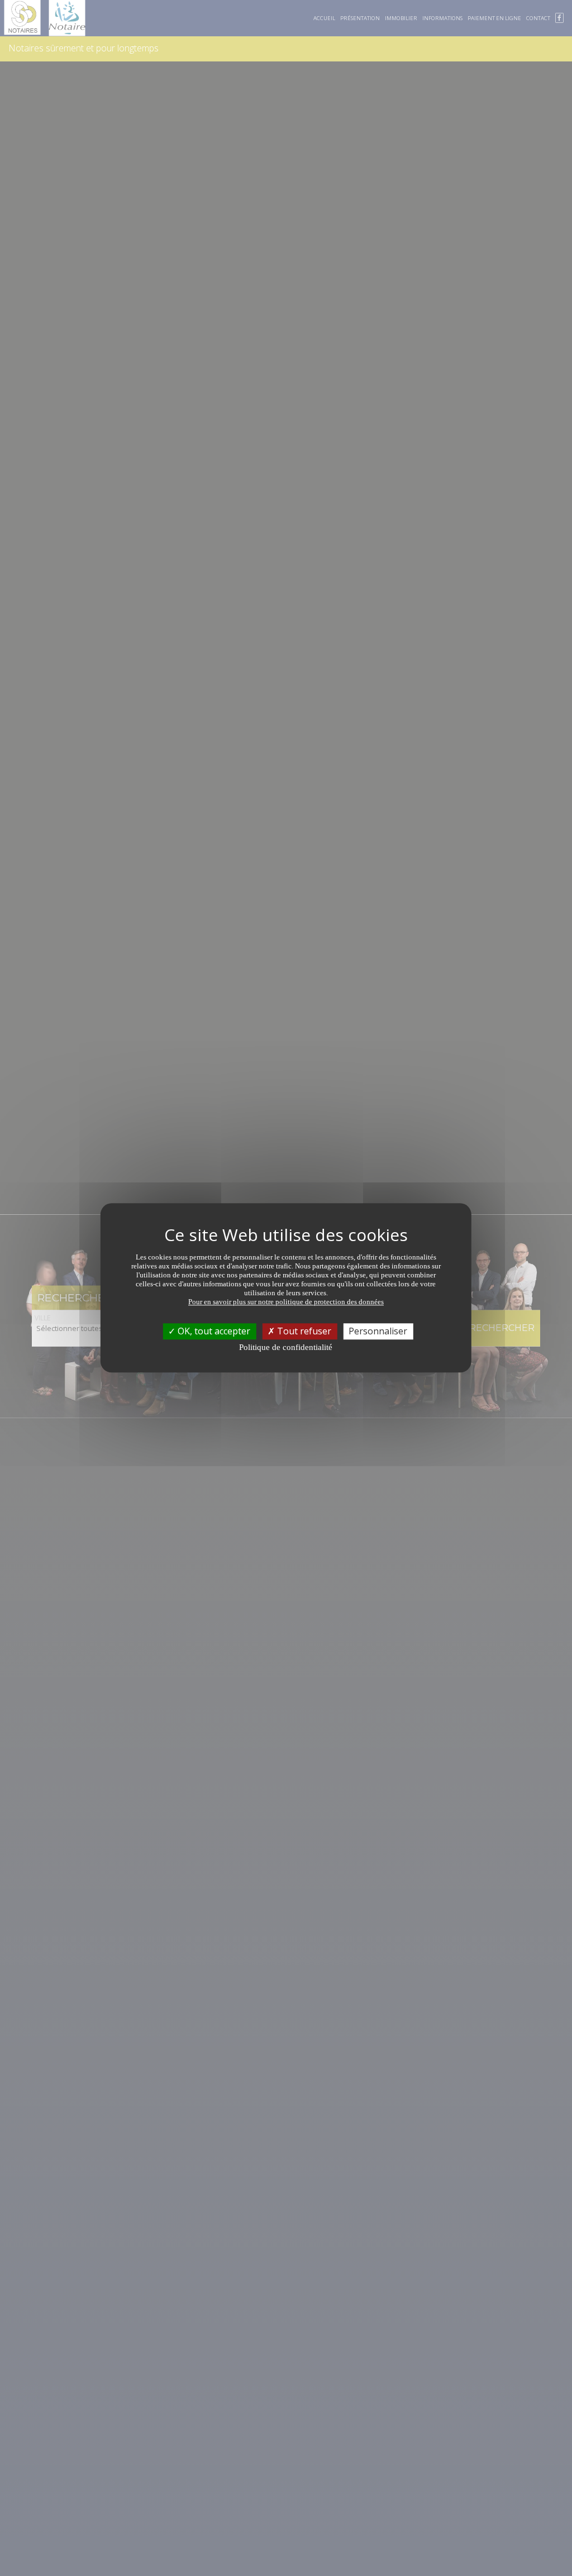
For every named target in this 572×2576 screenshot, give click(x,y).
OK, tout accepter (213, 1331)
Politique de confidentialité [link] (286, 1347)
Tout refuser (303, 1331)
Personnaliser (378, 1331)
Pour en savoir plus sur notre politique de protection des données (286, 1302)
